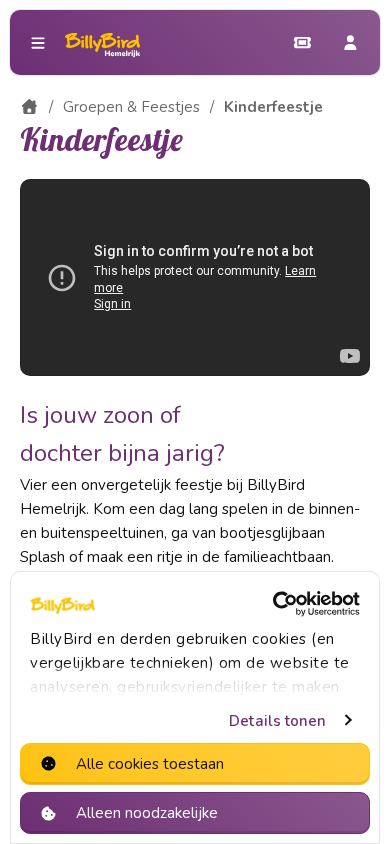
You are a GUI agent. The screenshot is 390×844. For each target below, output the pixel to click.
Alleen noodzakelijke (147, 813)
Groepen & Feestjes (131, 107)
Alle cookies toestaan (150, 764)
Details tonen (277, 721)
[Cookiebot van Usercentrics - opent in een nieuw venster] (275, 604)
